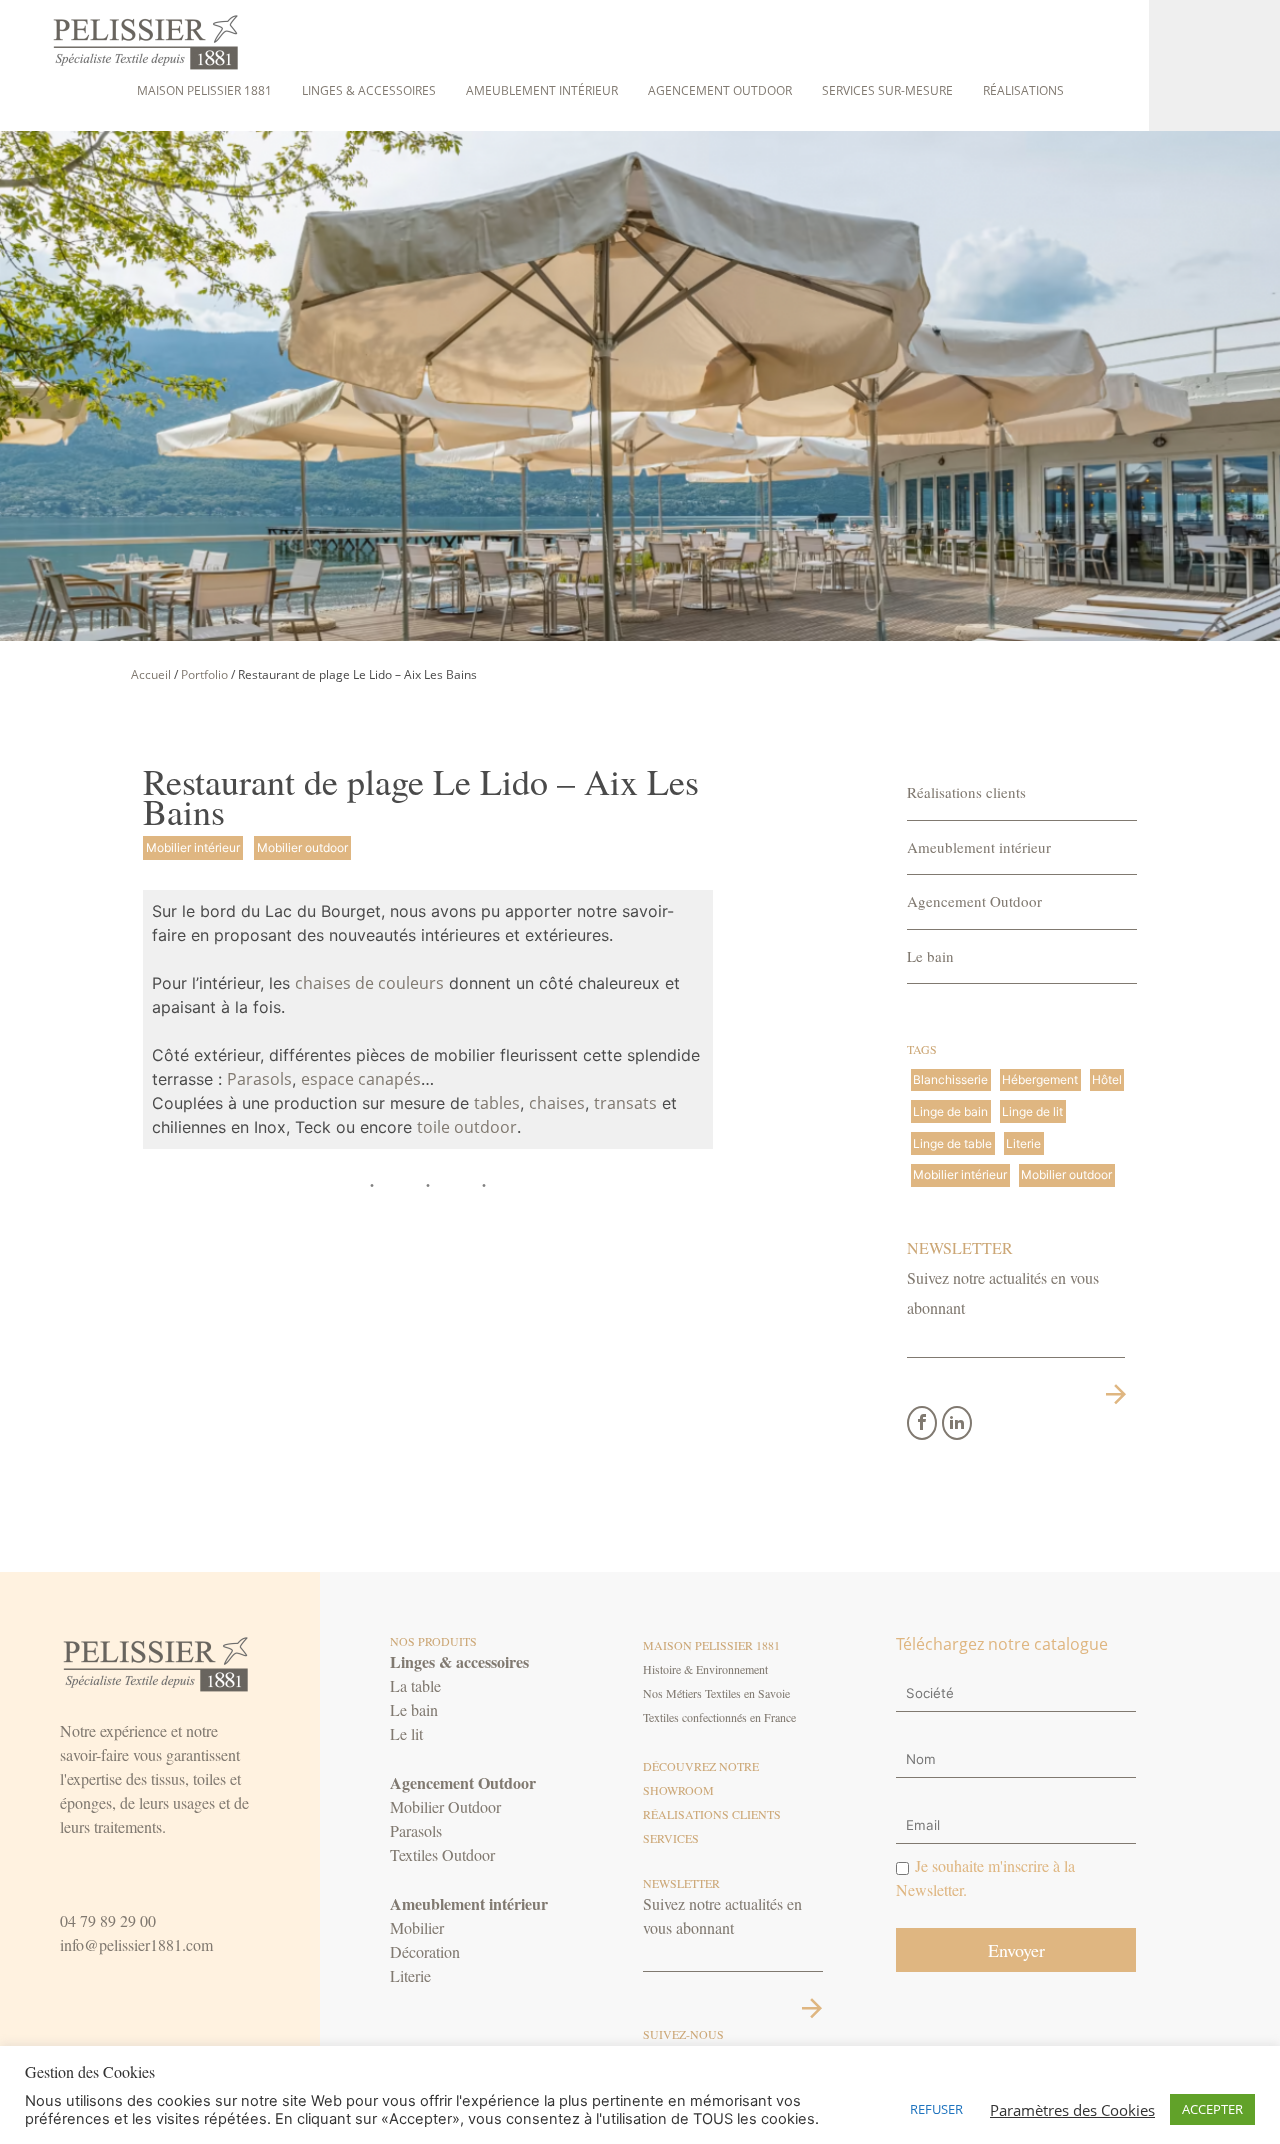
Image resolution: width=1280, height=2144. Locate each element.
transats (625, 1103)
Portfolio (204, 674)
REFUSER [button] (936, 2109)
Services (671, 1838)
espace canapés (361, 1079)
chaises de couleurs (369, 983)
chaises (557, 1103)
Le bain (930, 956)
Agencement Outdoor (720, 90)
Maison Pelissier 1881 (204, 90)
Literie (410, 1975)
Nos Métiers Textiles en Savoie (716, 1693)
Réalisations (1023, 90)
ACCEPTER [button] (1212, 2109)
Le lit (406, 1733)
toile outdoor (467, 1127)
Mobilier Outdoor (445, 1806)
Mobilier (417, 1927)
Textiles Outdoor (442, 1854)
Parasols (259, 1079)
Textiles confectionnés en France (719, 1717)
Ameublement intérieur (542, 90)
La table (415, 1685)
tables (497, 1103)
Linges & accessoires (369, 90)
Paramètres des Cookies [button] (1072, 2110)
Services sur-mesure (887, 90)
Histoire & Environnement (705, 1669)
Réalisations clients (966, 792)
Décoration (425, 1951)
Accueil (151, 674)
